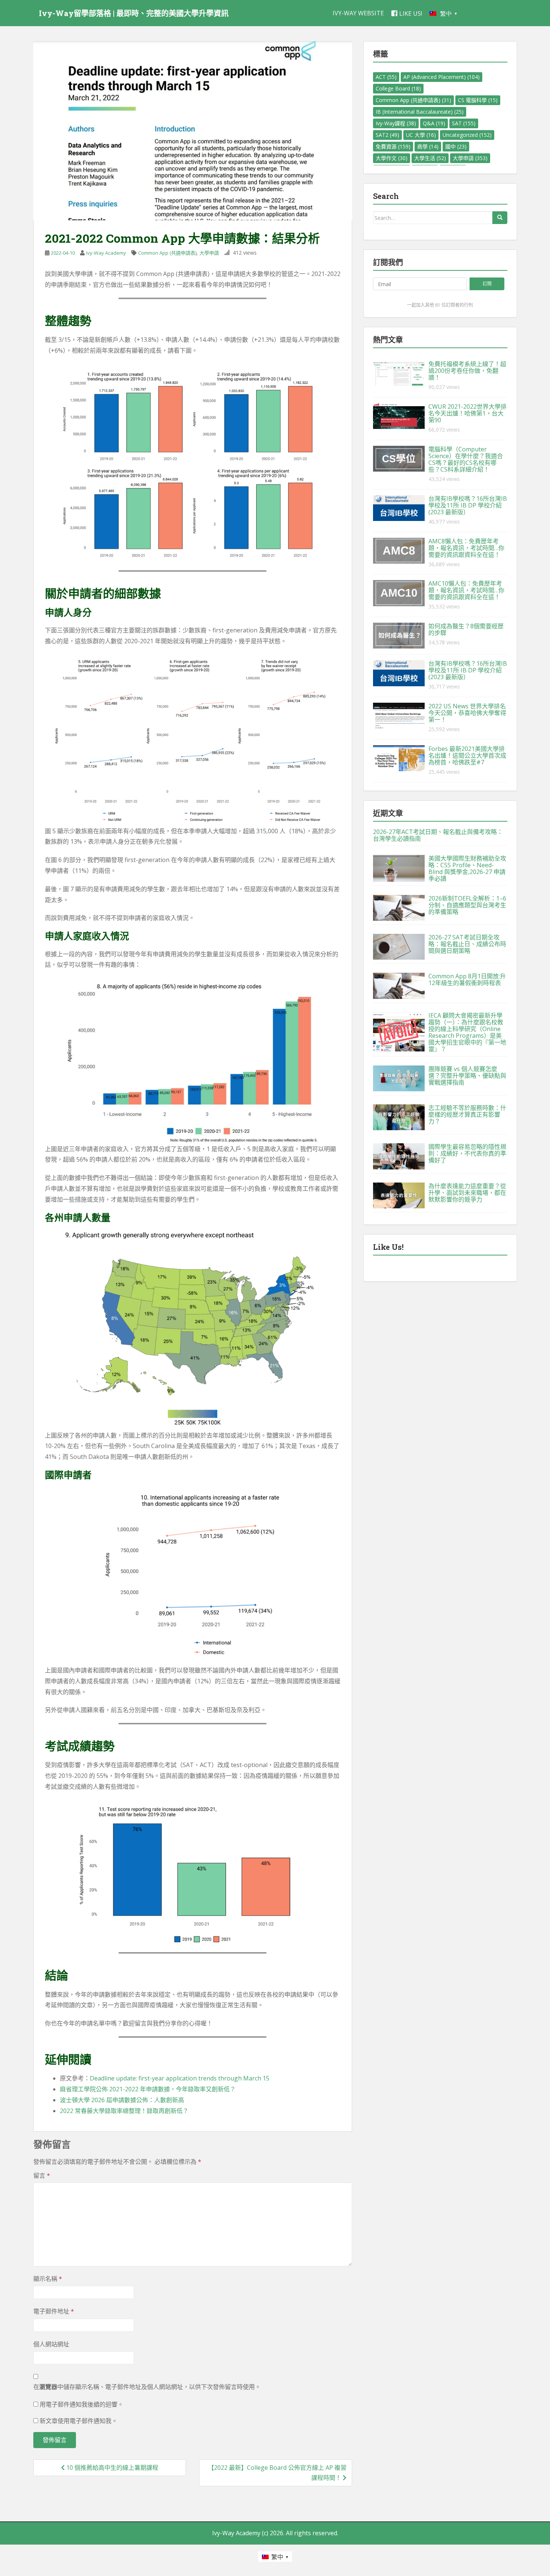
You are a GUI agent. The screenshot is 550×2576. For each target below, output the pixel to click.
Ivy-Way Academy (106, 253)
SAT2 (387, 135)
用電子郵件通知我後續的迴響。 (82, 2404)
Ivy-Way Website (358, 13)
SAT (464, 123)
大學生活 (430, 158)
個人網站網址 (51, 2344)
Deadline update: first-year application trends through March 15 (180, 2078)
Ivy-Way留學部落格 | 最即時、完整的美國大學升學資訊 (134, 13)
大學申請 (209, 253)
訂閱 (487, 284)
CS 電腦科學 (478, 100)
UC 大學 (421, 135)
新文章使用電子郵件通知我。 (79, 2421)
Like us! (411, 13)
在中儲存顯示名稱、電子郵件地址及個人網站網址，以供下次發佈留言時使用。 (147, 2387)
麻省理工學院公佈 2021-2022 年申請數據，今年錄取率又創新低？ (148, 2089)
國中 (456, 146)
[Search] (500, 218)
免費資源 (393, 146)
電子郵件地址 (54, 2311)
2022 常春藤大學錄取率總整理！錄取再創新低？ (124, 2111)
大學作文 (392, 158)
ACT (386, 77)
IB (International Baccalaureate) (420, 112)
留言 (42, 2175)
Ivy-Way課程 (396, 123)
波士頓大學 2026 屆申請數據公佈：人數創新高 (122, 2100)
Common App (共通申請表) (167, 253)
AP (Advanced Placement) (441, 77)
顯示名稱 (48, 2279)
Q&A (434, 123)
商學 (428, 146)
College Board (398, 88)
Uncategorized (467, 135)
